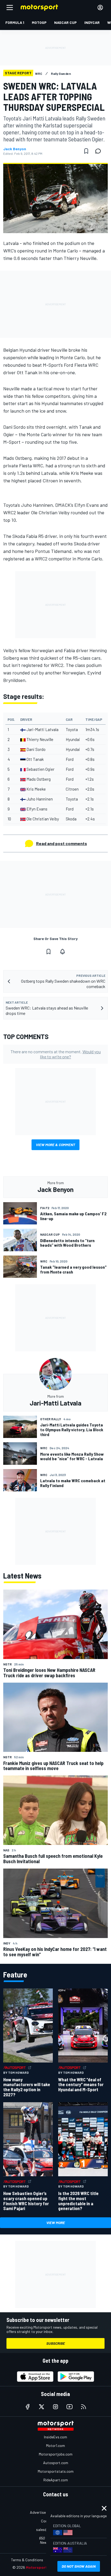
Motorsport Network (45, 2567)
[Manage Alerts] (63, 952)
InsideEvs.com (55, 2437)
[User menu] (100, 8)
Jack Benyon (15, 149)
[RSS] (84, 2407)
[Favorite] (86, 151)
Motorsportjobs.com (56, 2454)
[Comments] (100, 151)
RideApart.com (56, 2480)
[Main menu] (10, 8)
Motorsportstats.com (56, 2471)
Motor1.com (55, 2445)
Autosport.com (56, 2463)
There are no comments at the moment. (56, 1054)
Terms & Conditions (27, 2560)
